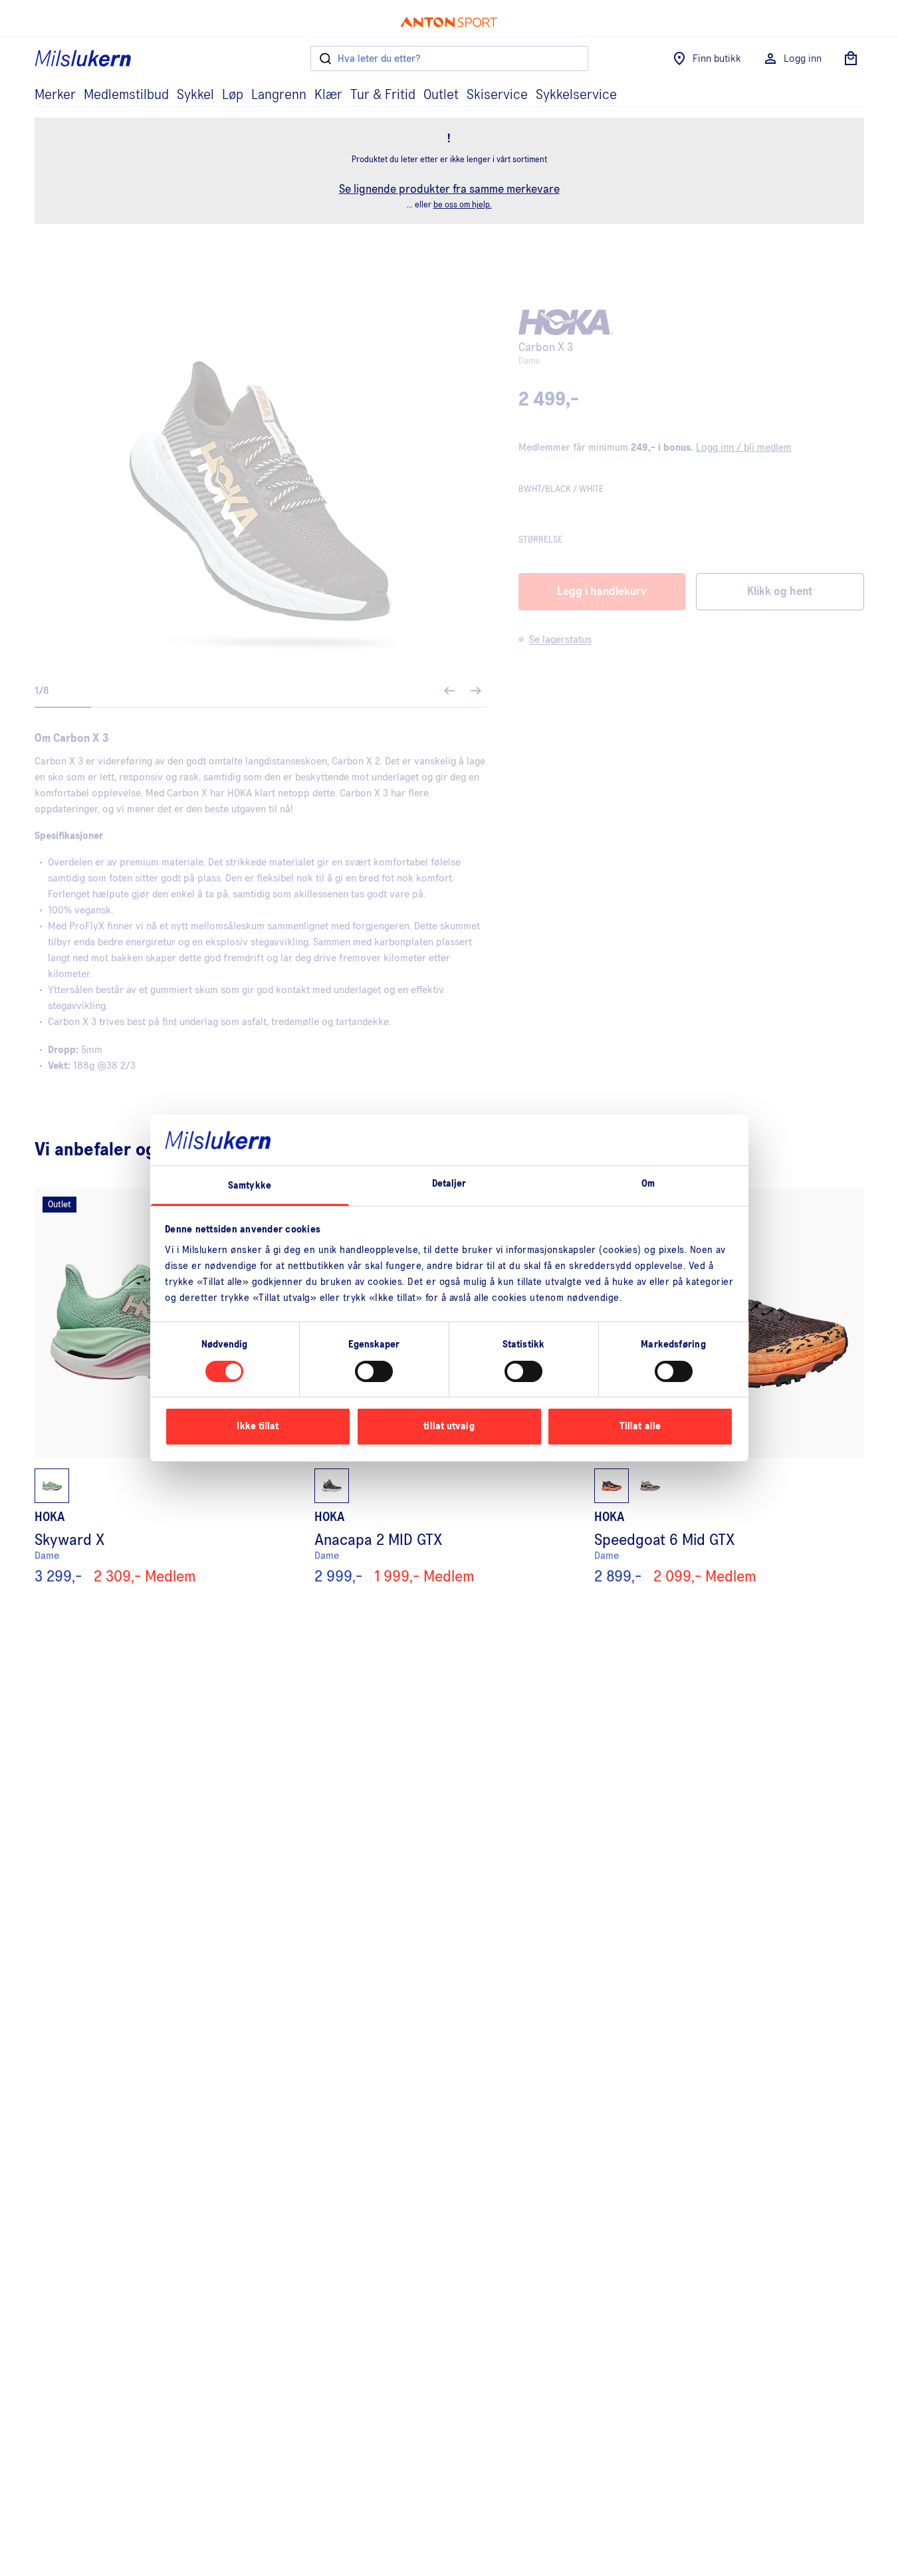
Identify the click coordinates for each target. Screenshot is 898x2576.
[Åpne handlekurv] (851, 59)
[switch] (374, 1371)
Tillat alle (640, 1426)
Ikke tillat (258, 1426)
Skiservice (497, 95)
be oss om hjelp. (463, 205)
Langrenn (279, 95)
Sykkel (195, 95)
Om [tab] (648, 1184)
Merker (55, 95)
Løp (233, 95)
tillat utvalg (449, 1426)
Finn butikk (717, 59)
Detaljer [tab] (449, 1184)
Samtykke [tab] (250, 1186)
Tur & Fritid (383, 95)
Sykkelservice (576, 95)
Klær (328, 95)
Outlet (441, 95)
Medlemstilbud (126, 95)
